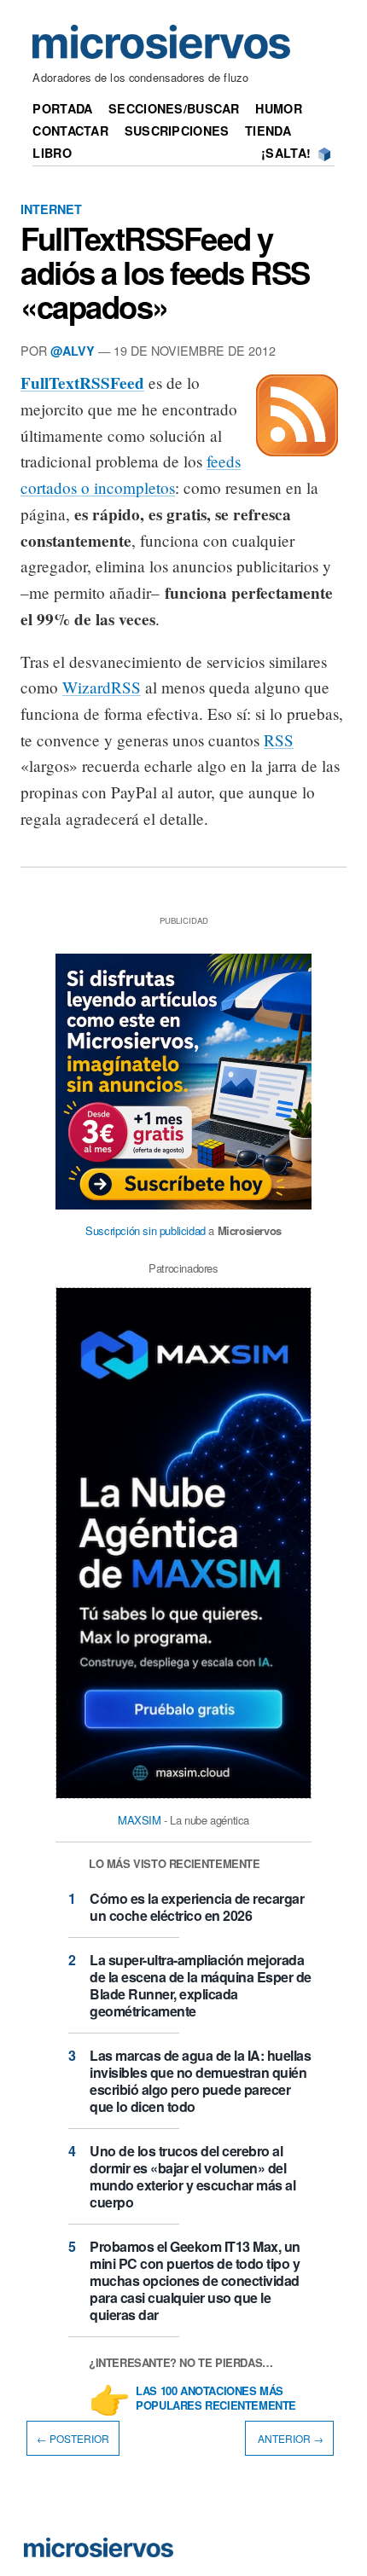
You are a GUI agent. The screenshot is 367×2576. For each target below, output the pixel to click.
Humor (278, 108)
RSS (279, 740)
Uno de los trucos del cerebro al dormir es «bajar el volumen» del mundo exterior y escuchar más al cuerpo (192, 2176)
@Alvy (73, 351)
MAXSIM (140, 1820)
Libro (52, 153)
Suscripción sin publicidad (146, 1230)
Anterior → (289, 2438)
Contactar (70, 131)
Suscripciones (177, 131)
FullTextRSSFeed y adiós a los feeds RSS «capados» (165, 272)
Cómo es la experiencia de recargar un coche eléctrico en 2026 (197, 1907)
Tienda (268, 131)
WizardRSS (102, 687)
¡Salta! (286, 153)
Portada (62, 108)
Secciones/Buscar (174, 108)
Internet (51, 209)
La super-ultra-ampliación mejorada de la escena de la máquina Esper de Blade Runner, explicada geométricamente (201, 1985)
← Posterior (73, 2438)
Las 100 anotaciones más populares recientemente (216, 2399)
